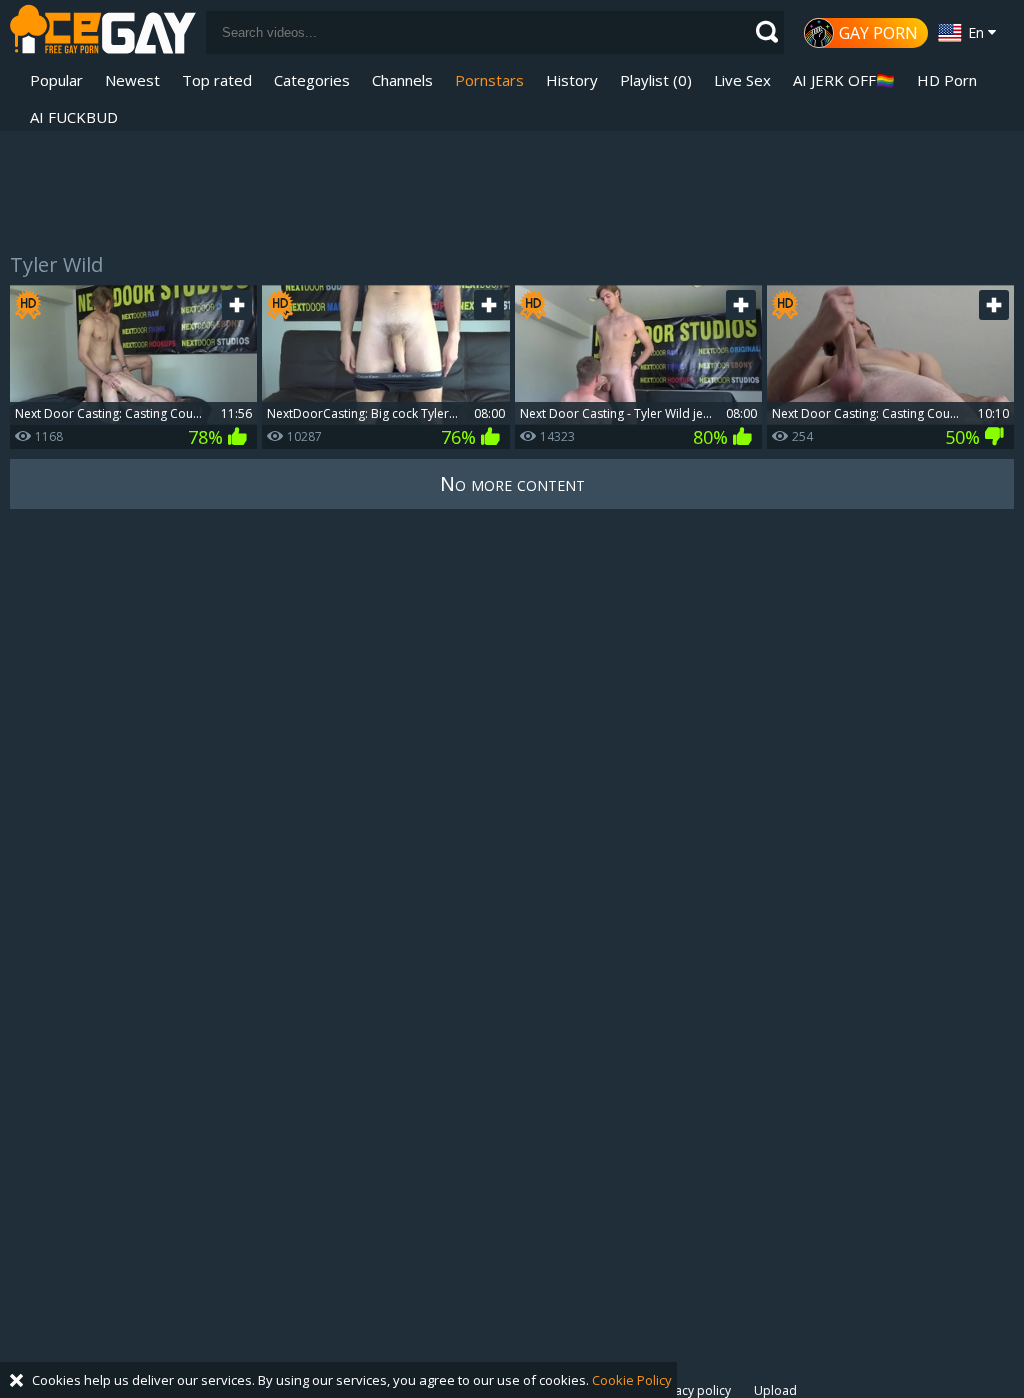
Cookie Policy (632, 1380)
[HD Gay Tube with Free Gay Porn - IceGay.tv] (103, 32)
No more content (512, 483)
